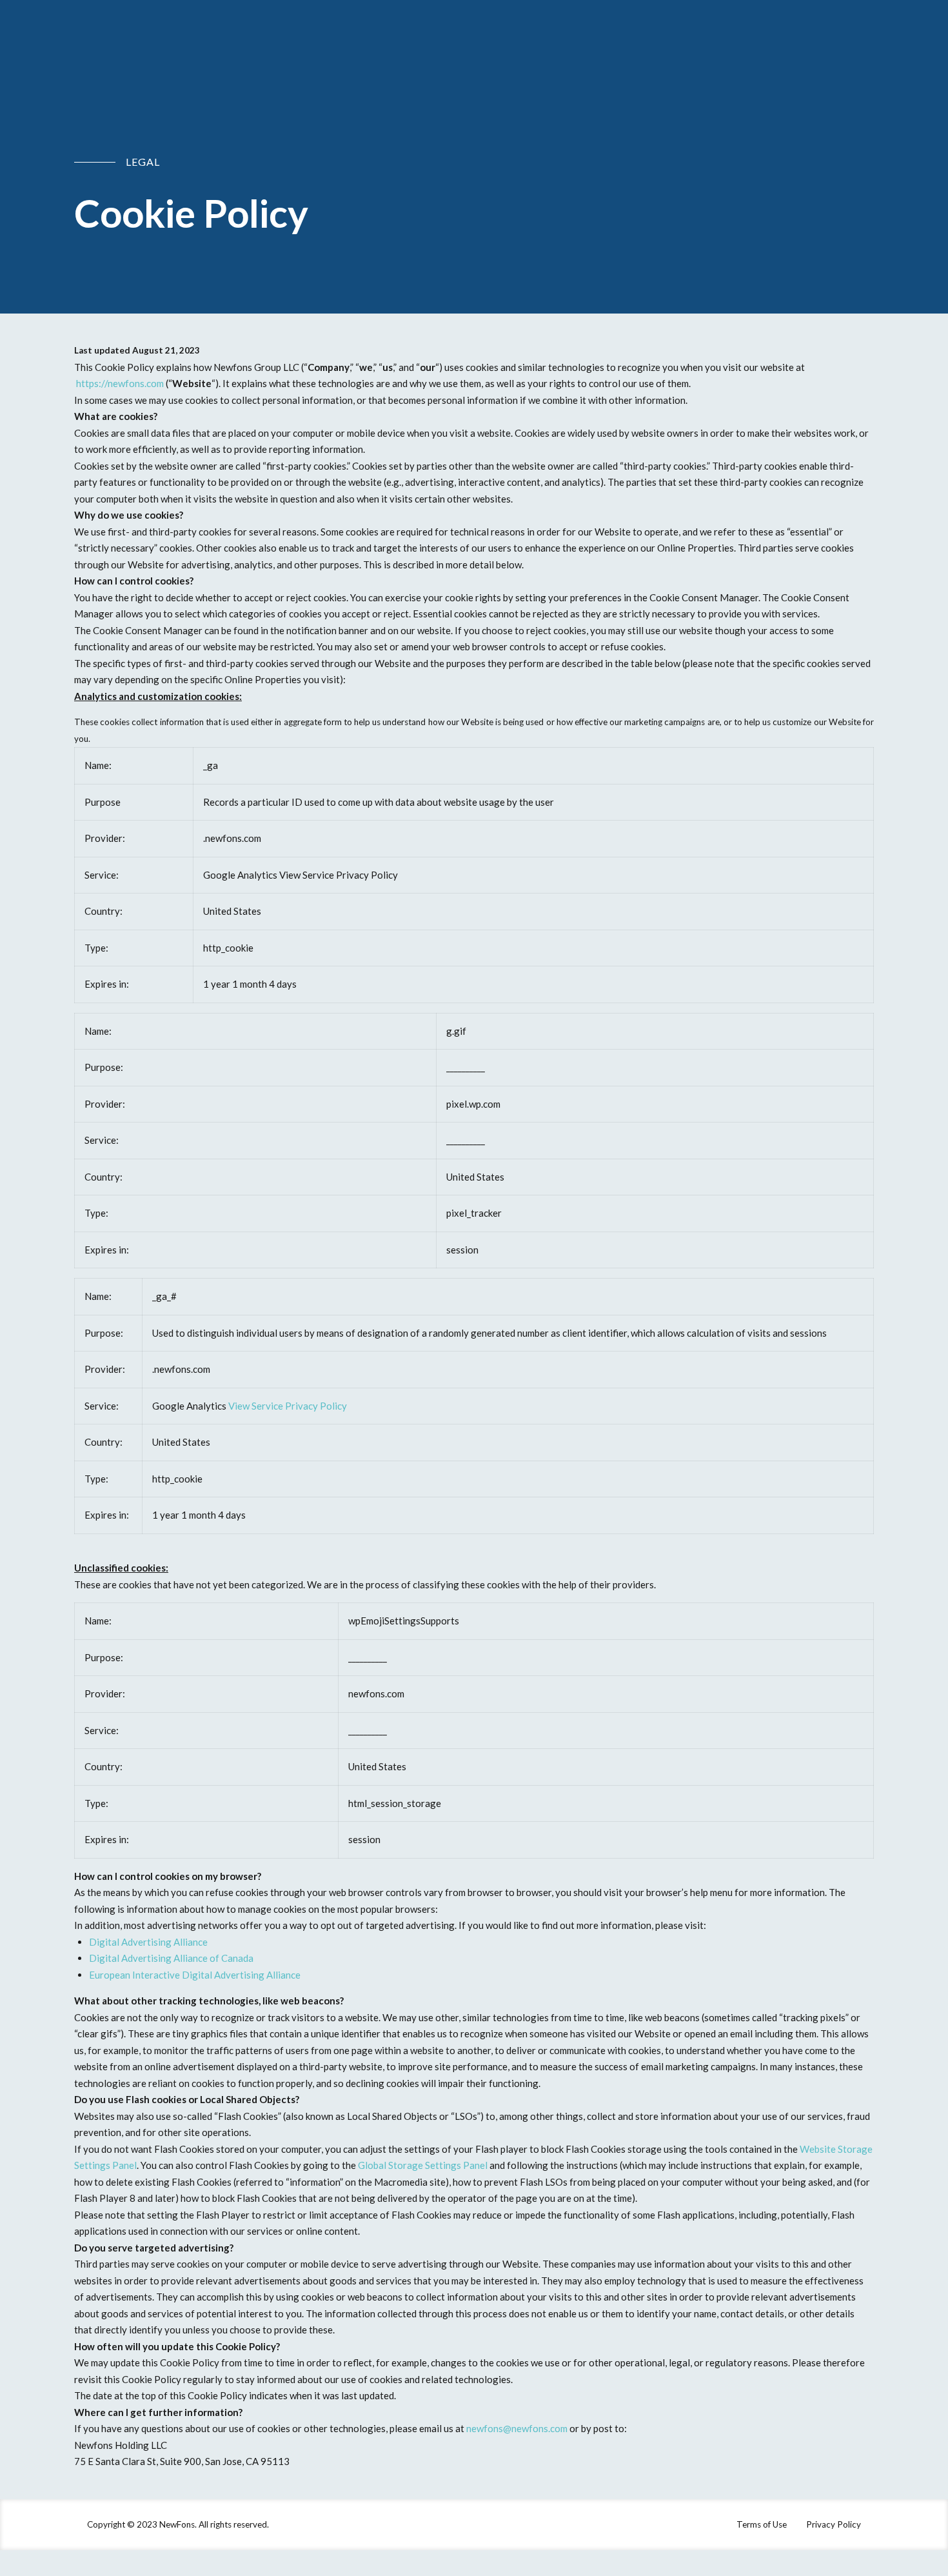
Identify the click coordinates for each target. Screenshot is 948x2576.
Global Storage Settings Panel (423, 2165)
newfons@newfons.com (517, 2428)
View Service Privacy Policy (288, 1406)
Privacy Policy (834, 2524)
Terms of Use (762, 2524)
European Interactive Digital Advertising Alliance (195, 1975)
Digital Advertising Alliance (148, 1942)
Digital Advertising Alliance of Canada (171, 1958)
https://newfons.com (120, 383)
